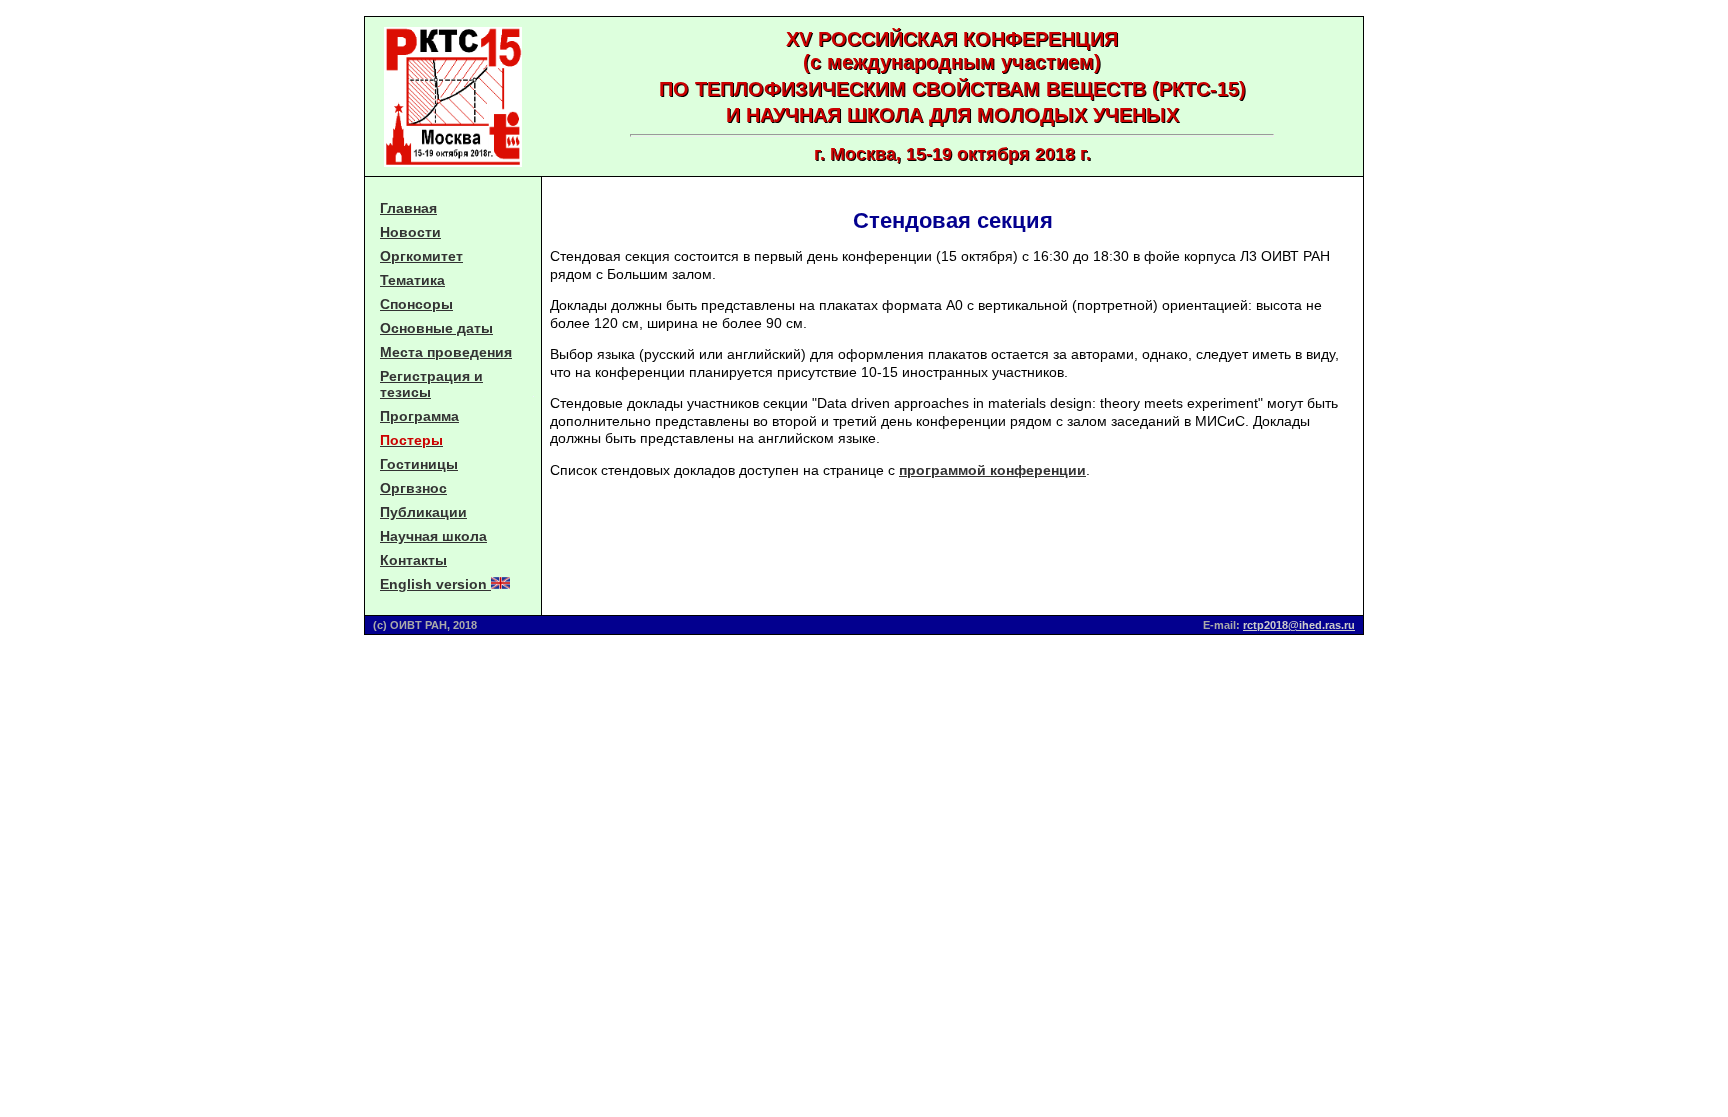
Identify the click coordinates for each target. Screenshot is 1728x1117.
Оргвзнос (413, 488)
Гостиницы (419, 464)
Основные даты (436, 328)
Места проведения (446, 352)
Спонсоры (416, 304)
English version (435, 584)
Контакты (413, 560)
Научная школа (433, 536)
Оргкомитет (421, 256)
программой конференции (992, 470)
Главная (408, 208)
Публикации (423, 512)
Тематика (412, 280)
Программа (419, 416)
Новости (410, 232)
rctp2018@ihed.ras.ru (1299, 625)
